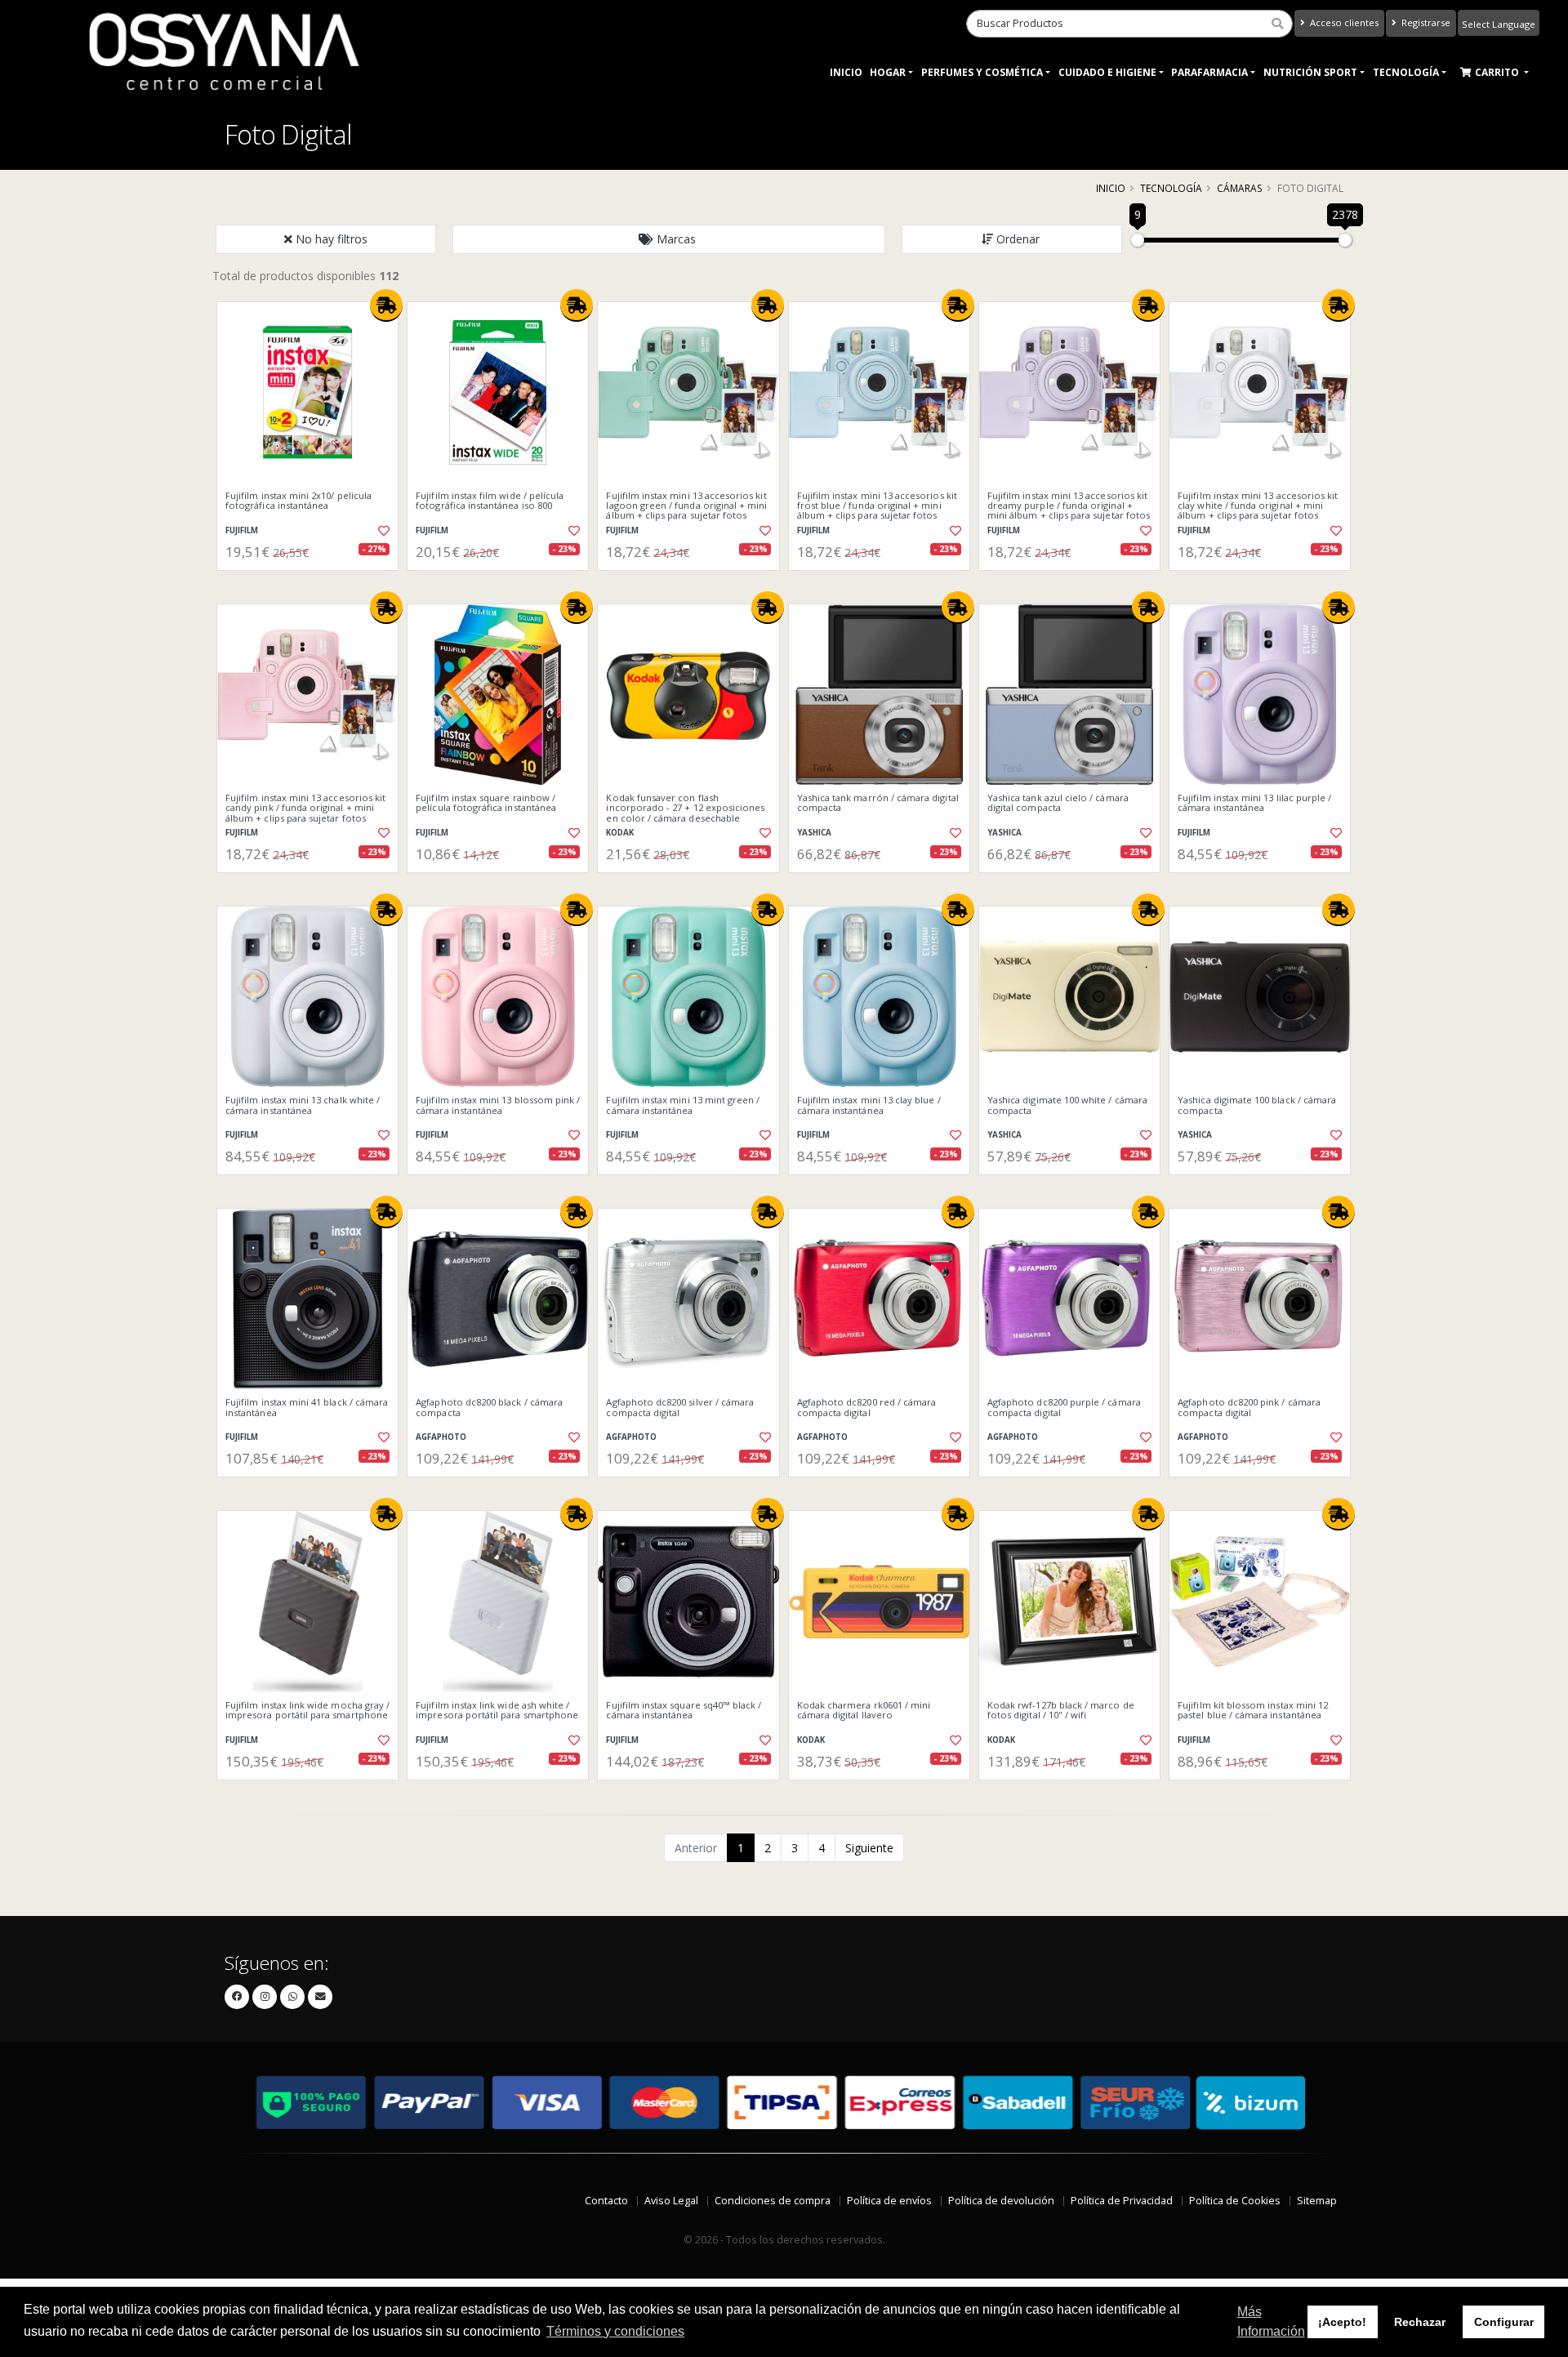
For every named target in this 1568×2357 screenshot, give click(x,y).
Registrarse (1425, 22)
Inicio (846, 72)
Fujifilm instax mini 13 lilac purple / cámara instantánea (1254, 803)
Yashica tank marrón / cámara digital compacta (878, 803)
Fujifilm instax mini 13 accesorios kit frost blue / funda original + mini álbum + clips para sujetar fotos (877, 506)
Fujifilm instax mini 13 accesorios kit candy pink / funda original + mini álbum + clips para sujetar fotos (305, 808)
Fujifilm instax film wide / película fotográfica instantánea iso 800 (490, 501)
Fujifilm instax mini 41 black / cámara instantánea (307, 1408)
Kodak (620, 833)
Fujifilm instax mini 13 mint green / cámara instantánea (683, 1105)
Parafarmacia (1209, 72)
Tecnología (1406, 72)
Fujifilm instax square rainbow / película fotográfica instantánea (486, 803)
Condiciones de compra (773, 2201)
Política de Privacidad (1122, 2201)
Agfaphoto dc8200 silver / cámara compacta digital (680, 1408)
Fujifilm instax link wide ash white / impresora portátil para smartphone (497, 1711)
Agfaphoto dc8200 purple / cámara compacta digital (1064, 1408)
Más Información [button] (1271, 2321)
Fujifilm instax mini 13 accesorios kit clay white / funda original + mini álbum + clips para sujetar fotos (1258, 506)
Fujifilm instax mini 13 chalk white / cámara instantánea (303, 1105)
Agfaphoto (441, 1437)
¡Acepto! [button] (1342, 2322)
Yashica (814, 833)
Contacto (606, 2201)
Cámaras (1240, 188)
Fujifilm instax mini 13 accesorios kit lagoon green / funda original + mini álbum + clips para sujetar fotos (686, 506)
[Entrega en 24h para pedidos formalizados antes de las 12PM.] (386, 305)
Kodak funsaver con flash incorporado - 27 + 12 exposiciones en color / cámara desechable (685, 808)
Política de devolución (1001, 2201)
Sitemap (1317, 2201)
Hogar (888, 72)
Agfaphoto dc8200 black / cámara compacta (489, 1408)
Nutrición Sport (1310, 72)
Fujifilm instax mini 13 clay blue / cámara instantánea (869, 1105)
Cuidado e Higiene (1107, 72)
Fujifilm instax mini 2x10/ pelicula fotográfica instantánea (298, 501)
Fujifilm (242, 530)
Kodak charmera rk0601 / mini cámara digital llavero (864, 1711)
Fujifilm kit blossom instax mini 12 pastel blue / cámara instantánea (1253, 1711)
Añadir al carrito (313, 584)
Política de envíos (889, 2201)
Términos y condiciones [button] (615, 2331)
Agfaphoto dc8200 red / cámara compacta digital (867, 1408)
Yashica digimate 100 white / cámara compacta (1067, 1105)
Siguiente (869, 1848)
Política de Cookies (1235, 2201)
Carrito (1498, 72)
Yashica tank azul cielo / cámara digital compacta (1058, 803)
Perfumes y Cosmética (982, 72)
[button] (669, 239)
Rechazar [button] (1420, 2322)
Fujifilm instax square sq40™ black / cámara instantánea (684, 1711)
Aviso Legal (671, 2201)
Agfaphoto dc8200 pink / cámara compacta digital (1249, 1408)
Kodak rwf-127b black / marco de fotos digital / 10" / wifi (1061, 1711)
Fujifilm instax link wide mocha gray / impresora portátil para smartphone (307, 1711)
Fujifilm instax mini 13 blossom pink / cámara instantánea (498, 1105)
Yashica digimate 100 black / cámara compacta (1257, 1105)
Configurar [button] (1504, 2322)
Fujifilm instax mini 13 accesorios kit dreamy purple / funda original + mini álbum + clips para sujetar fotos (1069, 506)
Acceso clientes (1343, 22)
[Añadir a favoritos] (382, 531)
